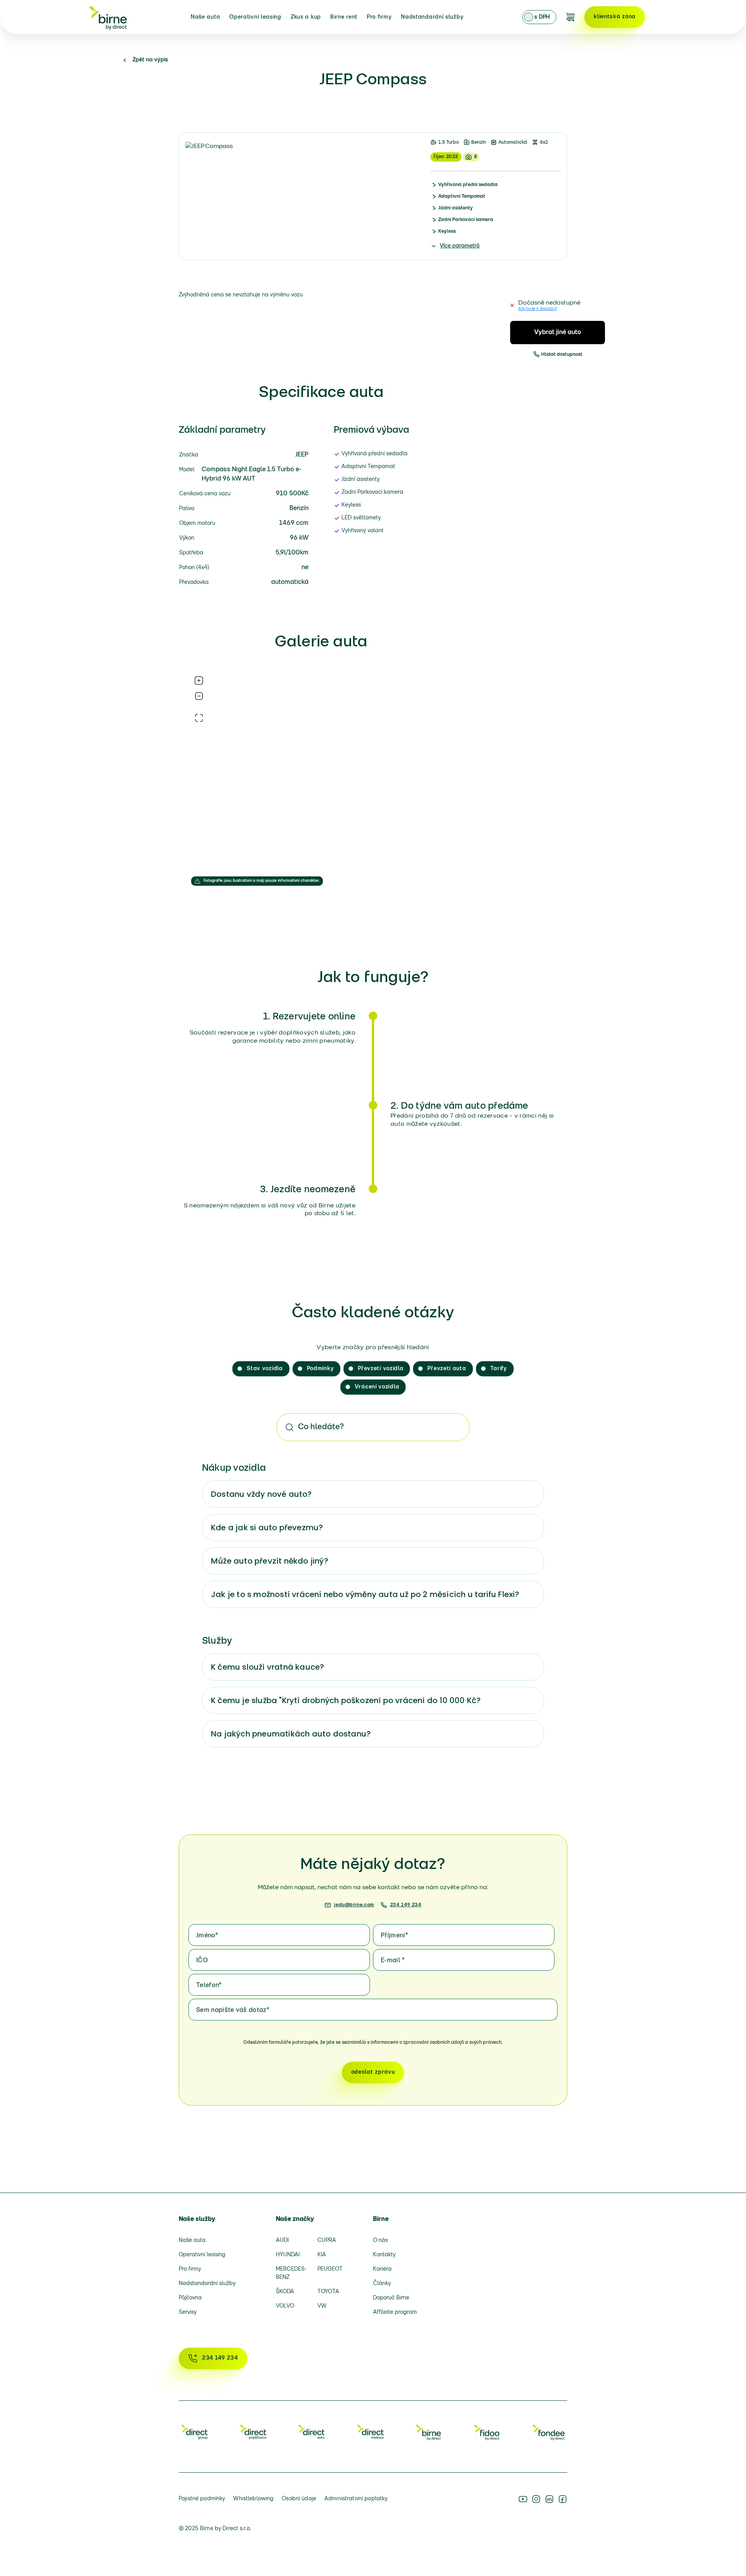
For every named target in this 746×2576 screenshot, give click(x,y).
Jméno (207, 1936)
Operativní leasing (255, 17)
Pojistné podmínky (202, 2499)
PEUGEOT (330, 2269)
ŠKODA (285, 2292)
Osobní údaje (299, 2499)
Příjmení (394, 1936)
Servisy (188, 2312)
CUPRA (327, 2241)
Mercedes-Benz (291, 2273)
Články (382, 2284)
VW (322, 2306)
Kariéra (382, 2269)
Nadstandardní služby (432, 17)
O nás (380, 2241)
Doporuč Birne (391, 2298)
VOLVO (285, 2306)
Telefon (209, 1986)
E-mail (393, 1961)
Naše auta (205, 17)
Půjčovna (190, 2298)
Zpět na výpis (150, 60)
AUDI (282, 2241)
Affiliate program (395, 2312)
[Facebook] (563, 2499)
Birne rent (344, 17)
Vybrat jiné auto (558, 333)
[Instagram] (536, 2499)
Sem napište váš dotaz (233, 2010)
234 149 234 (406, 1905)
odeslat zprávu (373, 2072)
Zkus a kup (306, 17)
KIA (322, 2255)
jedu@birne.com (354, 1905)
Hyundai (288, 2255)
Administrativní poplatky (356, 2499)
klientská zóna (615, 17)
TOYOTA (328, 2292)
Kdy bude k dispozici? (538, 309)
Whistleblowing (253, 2499)
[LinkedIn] (549, 2499)
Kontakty (384, 2255)
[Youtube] (523, 2499)
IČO (202, 1961)
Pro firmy (379, 17)
